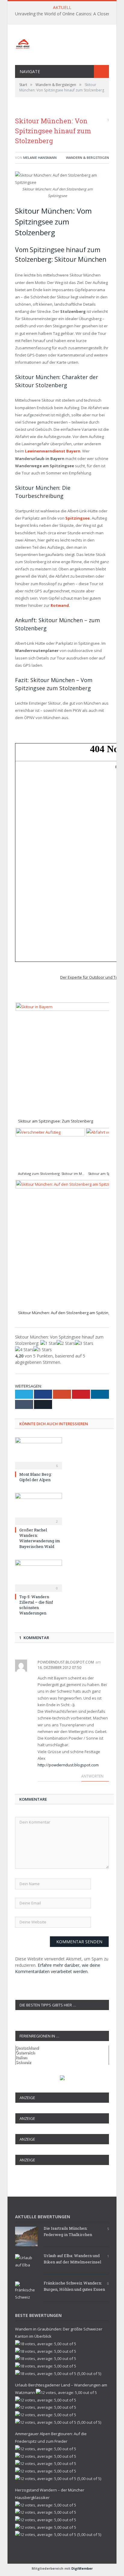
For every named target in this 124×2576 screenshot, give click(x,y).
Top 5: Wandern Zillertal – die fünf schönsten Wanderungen (36, 1605)
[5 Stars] (43, 1350)
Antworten (93, 1776)
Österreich (25, 2053)
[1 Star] (48, 1343)
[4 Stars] (24, 1350)
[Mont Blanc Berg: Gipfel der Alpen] (39, 1453)
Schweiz (23, 2062)
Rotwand (60, 605)
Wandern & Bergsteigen (87, 158)
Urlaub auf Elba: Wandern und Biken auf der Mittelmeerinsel (72, 2259)
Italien (21, 2057)
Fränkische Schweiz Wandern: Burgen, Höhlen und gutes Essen (74, 2286)
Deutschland (27, 2048)
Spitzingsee (77, 518)
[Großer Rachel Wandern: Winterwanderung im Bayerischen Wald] (39, 1508)
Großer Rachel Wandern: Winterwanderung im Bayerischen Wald (40, 1538)
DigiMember (82, 2568)
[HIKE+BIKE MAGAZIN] (62, 43)
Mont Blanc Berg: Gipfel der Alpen (36, 1477)
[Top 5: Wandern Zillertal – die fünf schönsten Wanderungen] (39, 1575)
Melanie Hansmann (40, 158)
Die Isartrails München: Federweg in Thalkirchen (68, 2231)
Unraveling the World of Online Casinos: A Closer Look (68, 14)
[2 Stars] (66, 1343)
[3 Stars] (84, 1343)
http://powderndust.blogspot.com (68, 1765)
